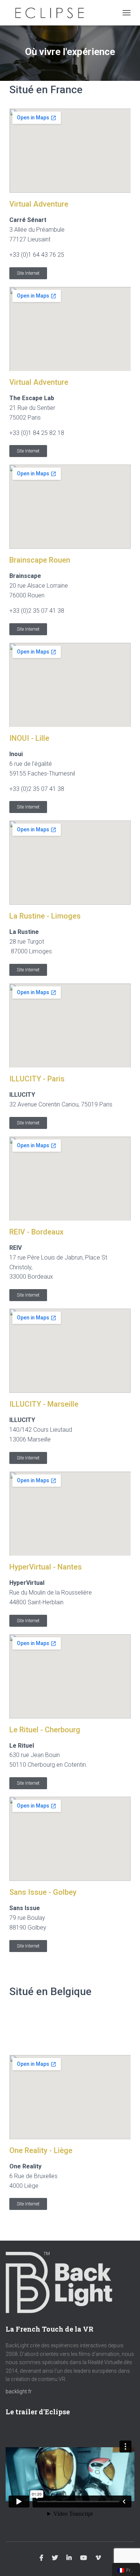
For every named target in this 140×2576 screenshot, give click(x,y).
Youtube (84, 2558)
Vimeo (98, 2558)
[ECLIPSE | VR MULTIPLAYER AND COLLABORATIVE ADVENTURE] (52, 13)
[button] (28, 273)
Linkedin (69, 2558)
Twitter (55, 2558)
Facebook (41, 2558)
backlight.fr (19, 2391)
